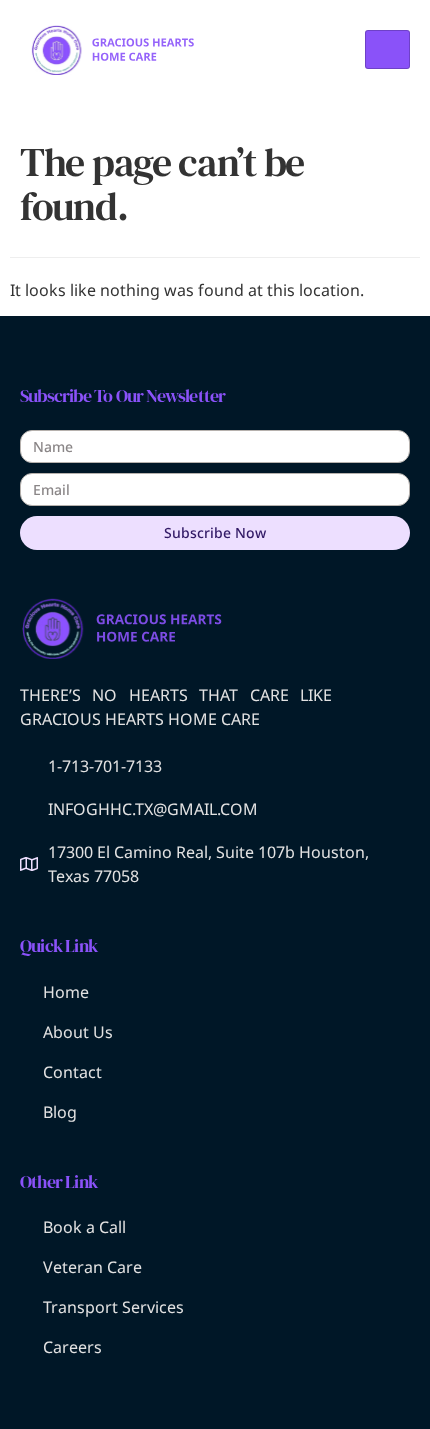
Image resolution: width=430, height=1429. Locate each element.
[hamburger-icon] (387, 49)
